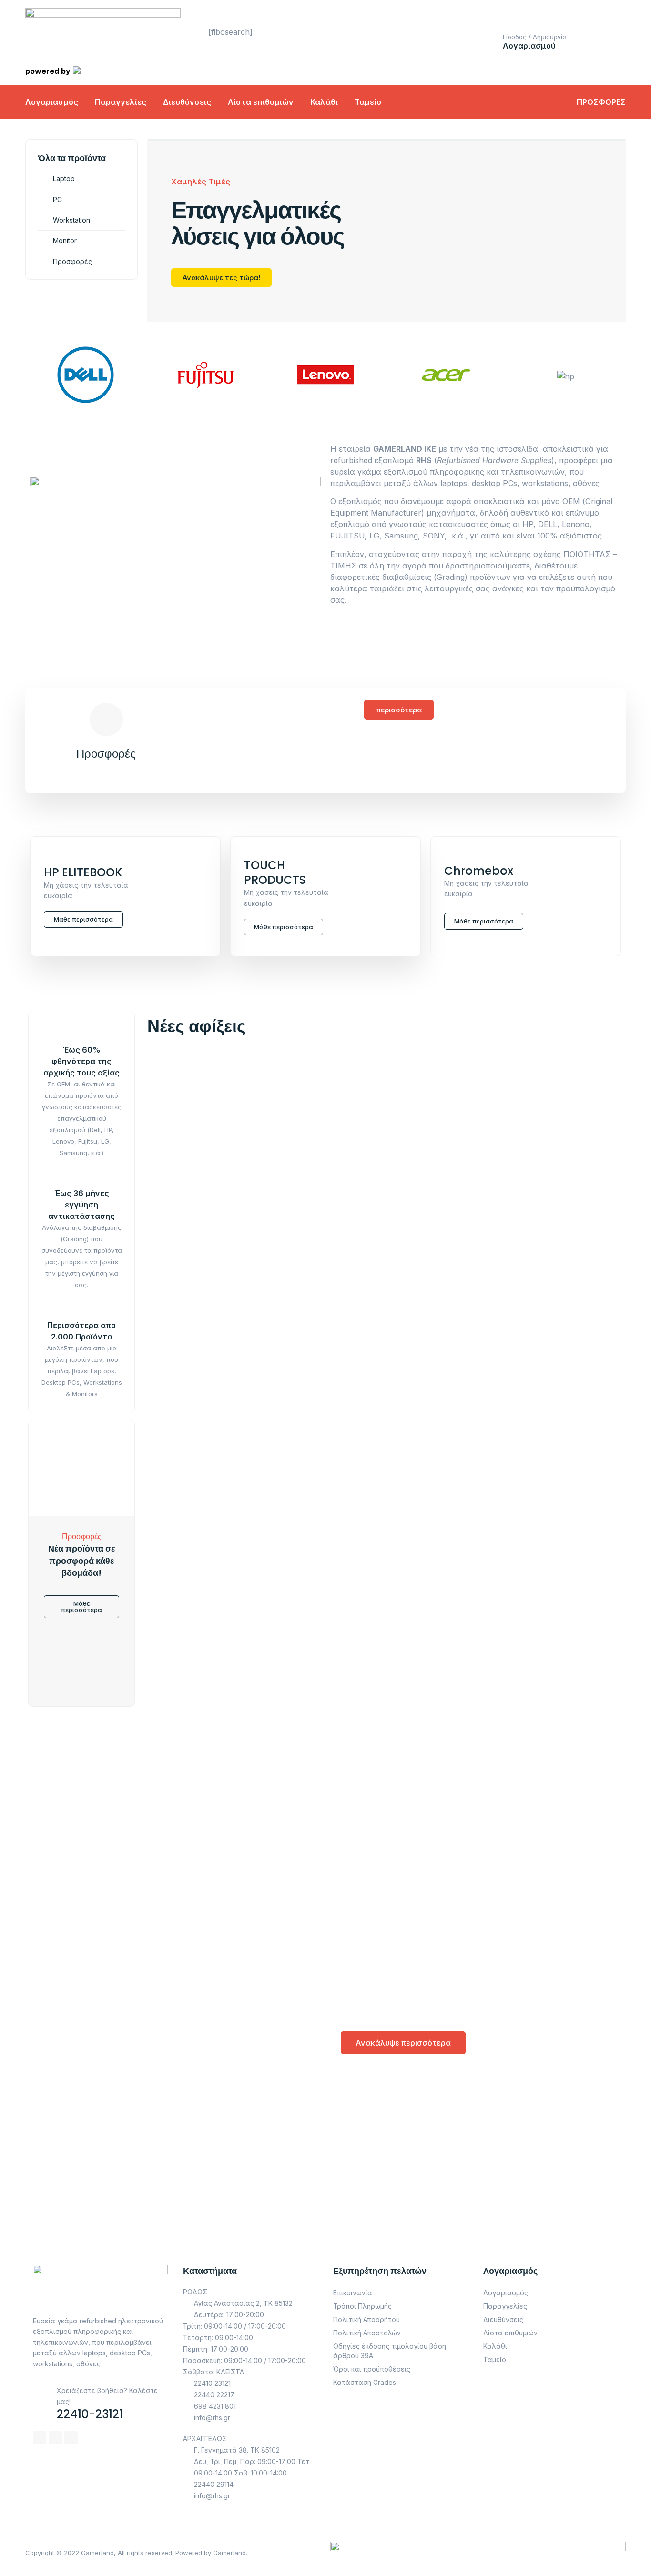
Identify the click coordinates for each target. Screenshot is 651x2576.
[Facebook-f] (40, 2438)
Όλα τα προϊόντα (72, 158)
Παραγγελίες (121, 102)
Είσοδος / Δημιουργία (535, 37)
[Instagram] (55, 2438)
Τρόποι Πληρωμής (362, 2306)
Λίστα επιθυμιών (261, 102)
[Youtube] (71, 2438)
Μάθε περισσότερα (83, 919)
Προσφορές (106, 754)
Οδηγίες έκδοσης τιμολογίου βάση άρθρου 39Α (390, 2351)
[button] (399, 710)
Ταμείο (368, 102)
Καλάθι (324, 102)
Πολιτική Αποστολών (367, 2333)
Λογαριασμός (52, 102)
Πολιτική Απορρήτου (366, 2319)
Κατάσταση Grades (365, 2382)
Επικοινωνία (353, 2293)
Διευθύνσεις (187, 102)
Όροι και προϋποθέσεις (372, 2369)
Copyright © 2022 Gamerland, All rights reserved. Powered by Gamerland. (136, 2553)
